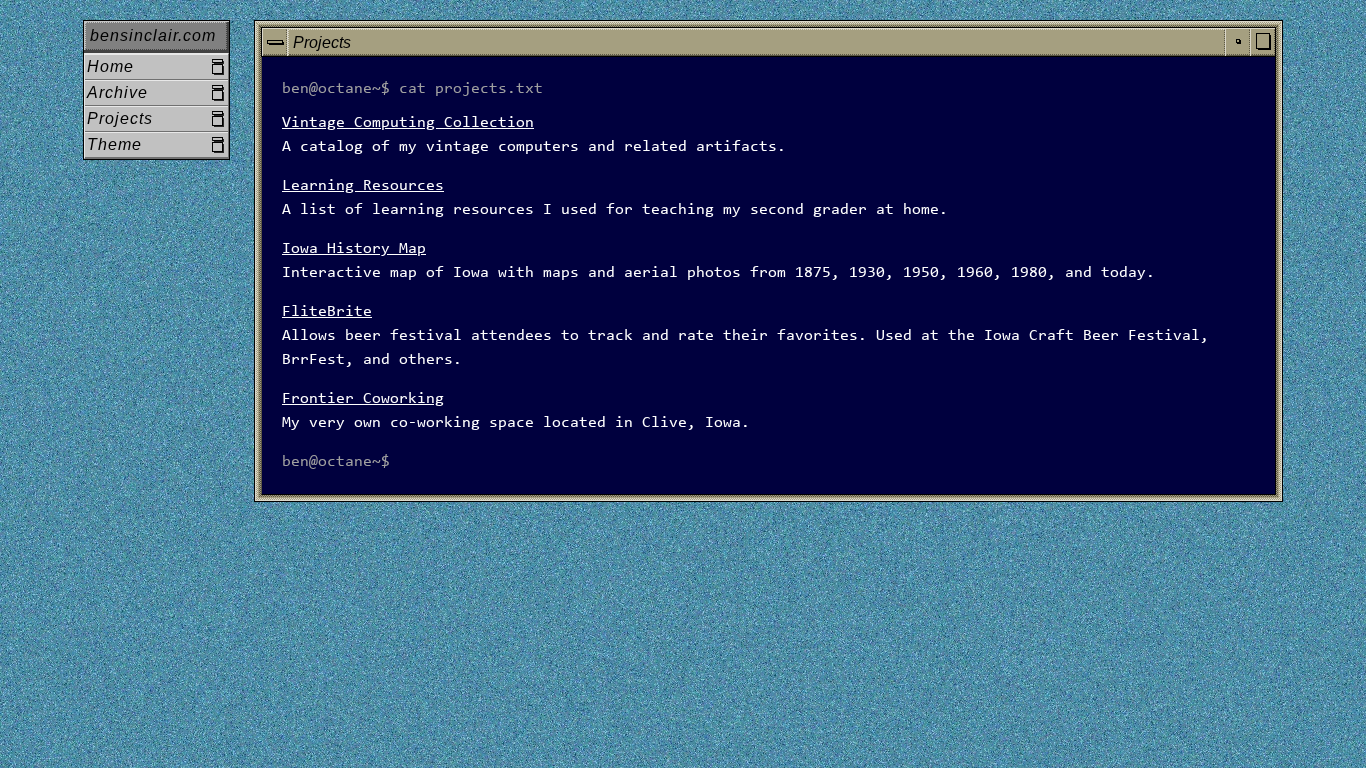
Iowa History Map (354, 249)
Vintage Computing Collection (408, 123)
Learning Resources (363, 186)
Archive (117, 93)
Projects (120, 119)
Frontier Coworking (363, 399)
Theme (114, 145)
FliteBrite (327, 312)
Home (110, 67)
